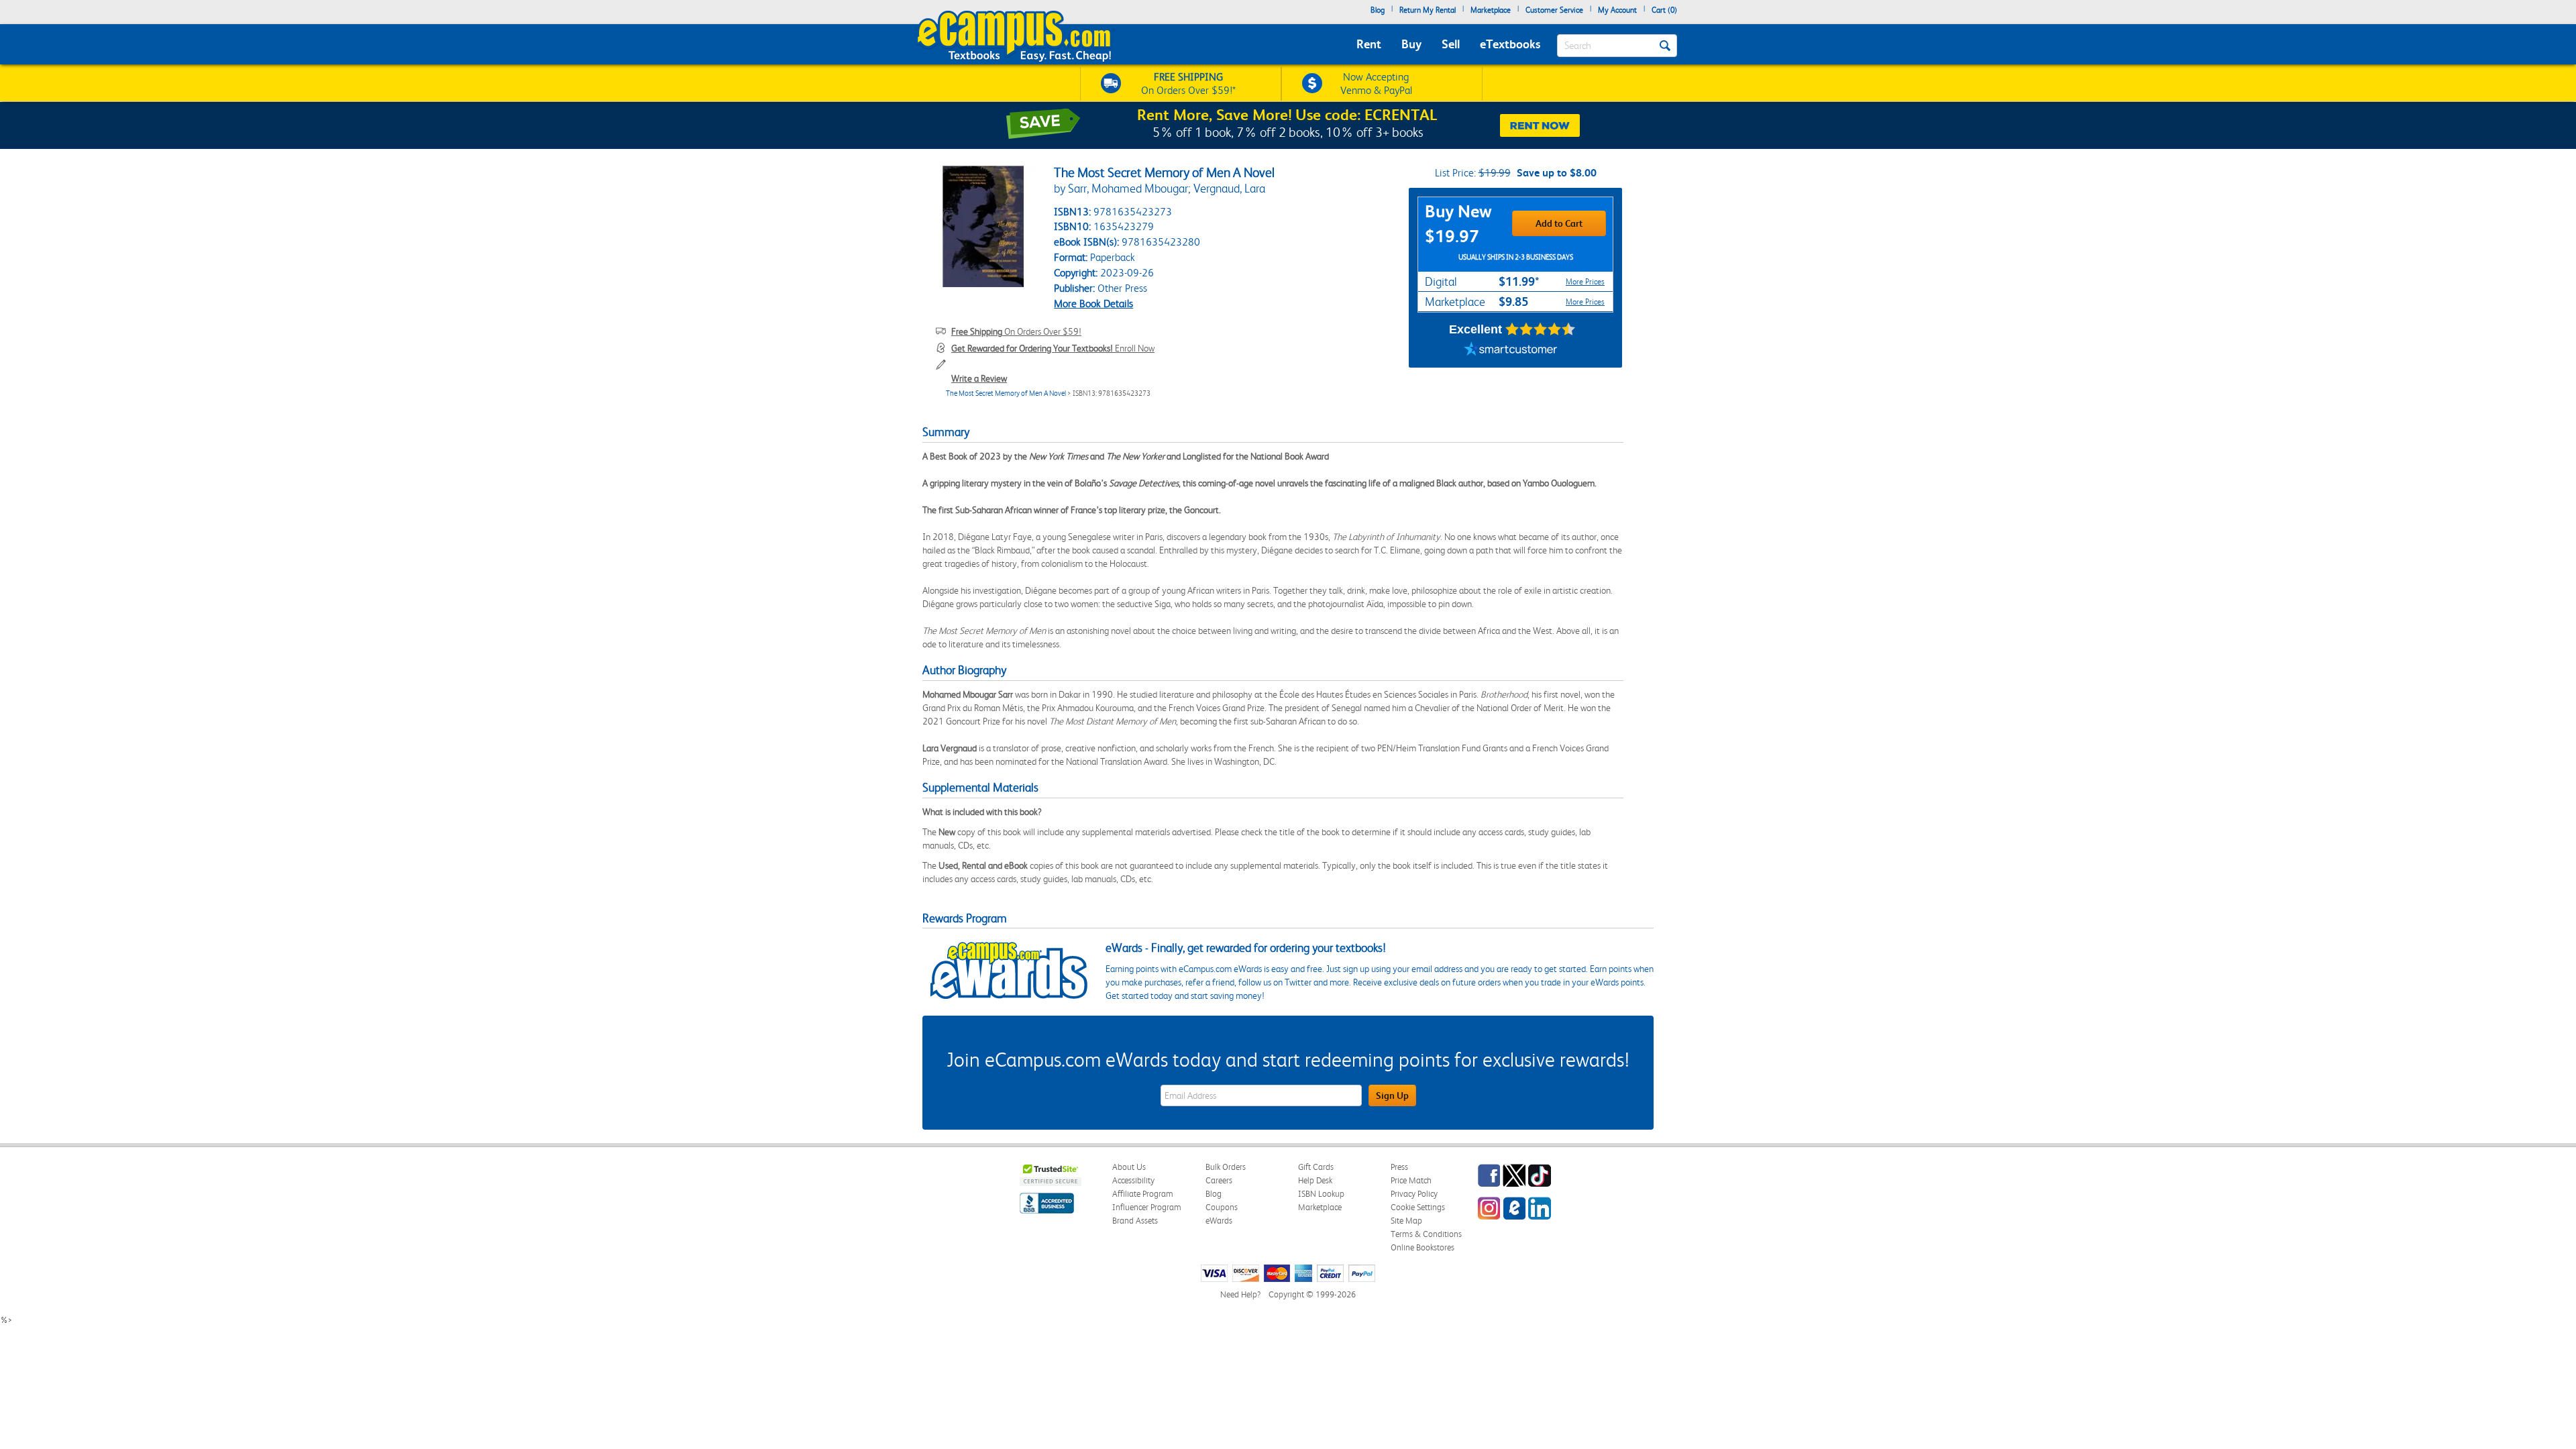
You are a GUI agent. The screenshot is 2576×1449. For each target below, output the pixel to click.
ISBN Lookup (1321, 1194)
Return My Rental (1428, 10)
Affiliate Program (1143, 1194)
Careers (1219, 1180)
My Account (1617, 10)
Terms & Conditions (1426, 1234)
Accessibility (1133, 1180)
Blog (1378, 10)
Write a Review (979, 378)
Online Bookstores (1423, 1247)
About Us (1129, 1167)
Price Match (1411, 1180)
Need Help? (1240, 1294)
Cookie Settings (1418, 1207)
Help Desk (1315, 1180)
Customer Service (1554, 10)
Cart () (1664, 10)
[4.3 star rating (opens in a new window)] (1541, 329)
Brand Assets (1135, 1221)
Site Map (1406, 1221)
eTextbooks (1510, 44)
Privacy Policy (1414, 1194)
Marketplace (1491, 10)
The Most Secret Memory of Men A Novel (1006, 393)
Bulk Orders (1226, 1167)
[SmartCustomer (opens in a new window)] (1511, 351)
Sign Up (1392, 1095)
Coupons (1222, 1207)
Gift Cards (1316, 1167)
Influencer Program (1147, 1207)
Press (1399, 1167)
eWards (1219, 1221)
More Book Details (1093, 304)
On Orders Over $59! (1016, 331)
